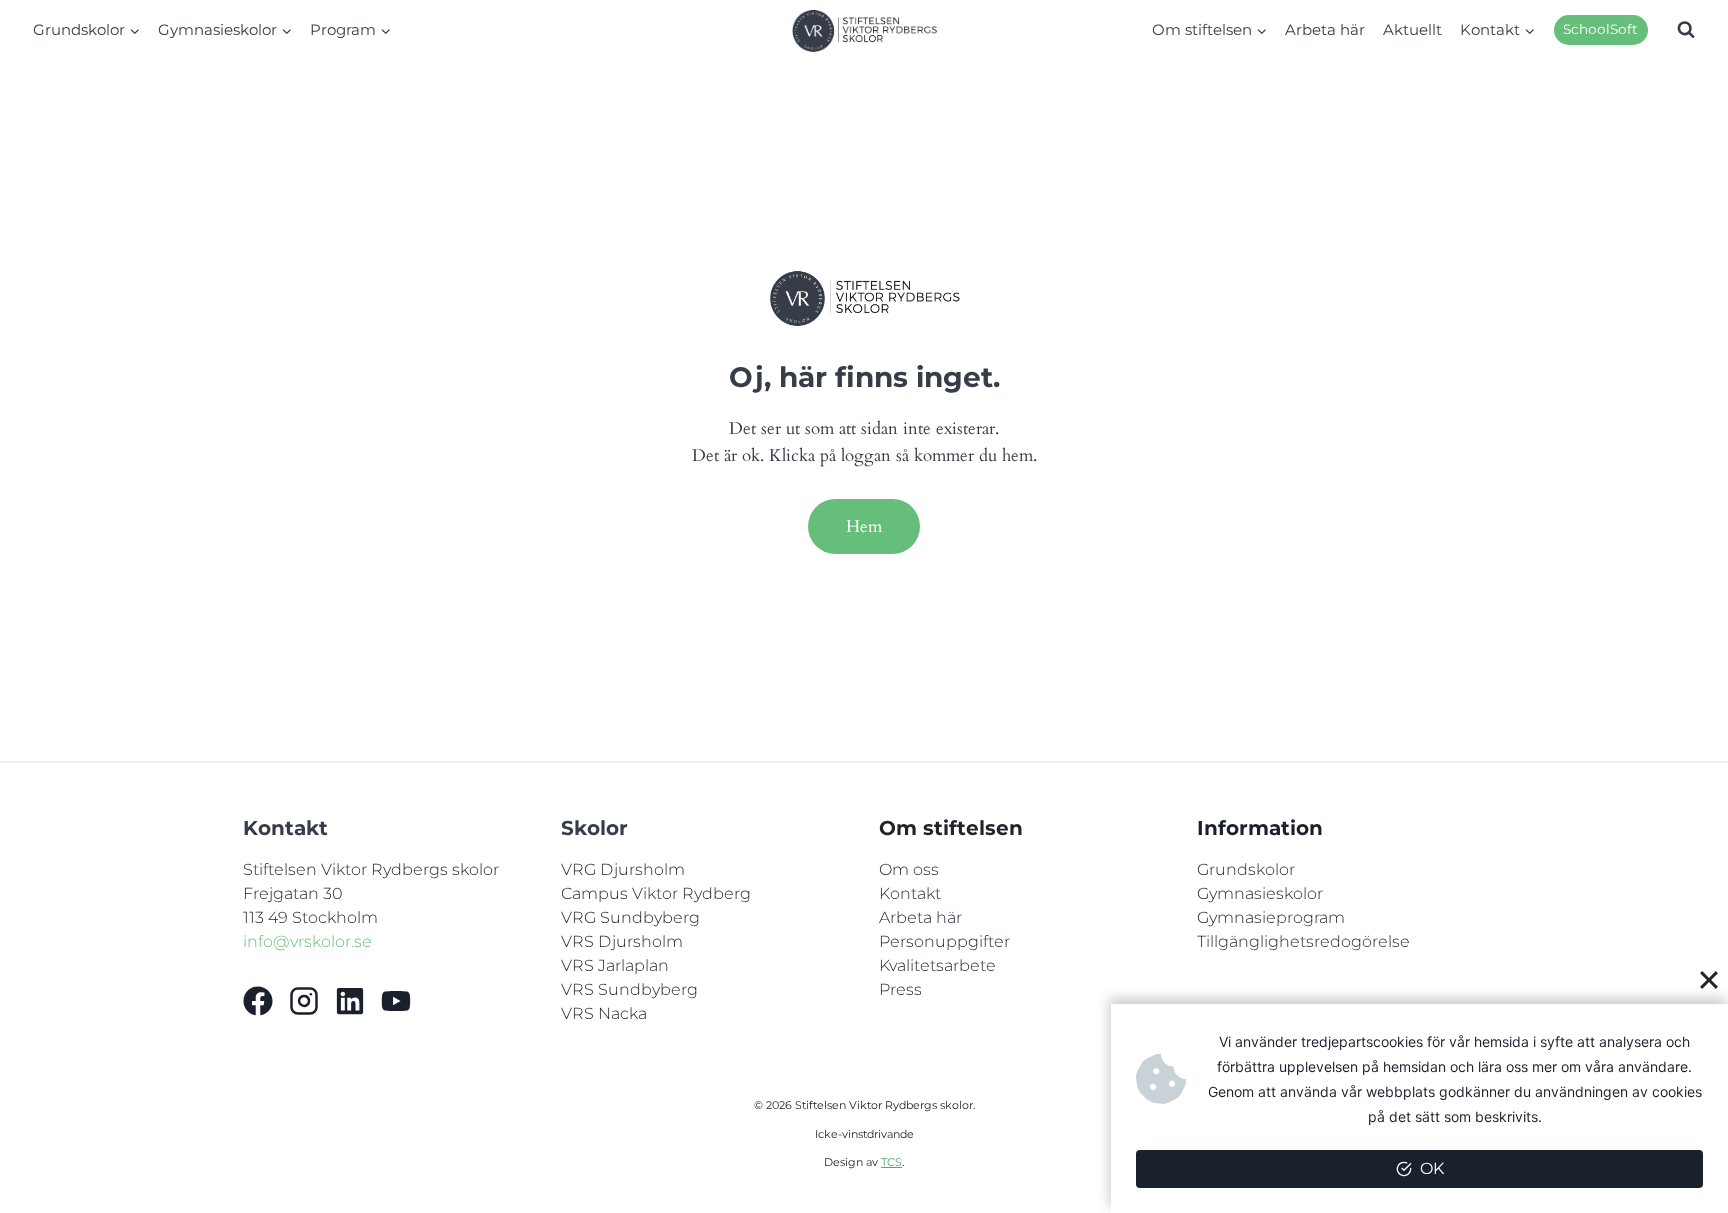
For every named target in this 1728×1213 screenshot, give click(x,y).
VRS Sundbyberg (629, 989)
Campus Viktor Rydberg (656, 893)
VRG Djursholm (623, 869)
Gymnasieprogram (1271, 917)
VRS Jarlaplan (615, 965)
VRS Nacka (604, 1013)
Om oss (909, 869)
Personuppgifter (944, 941)
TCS (891, 1162)
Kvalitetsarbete (937, 965)
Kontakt (910, 893)
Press (900, 989)
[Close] (1709, 979)
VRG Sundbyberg (630, 917)
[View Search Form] (1686, 30)
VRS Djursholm (622, 941)
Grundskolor (1246, 869)
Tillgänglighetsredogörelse (1303, 941)
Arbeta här (1325, 29)
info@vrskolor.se (307, 941)
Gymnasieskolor (1260, 893)
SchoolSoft (1600, 29)
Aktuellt (1412, 29)
